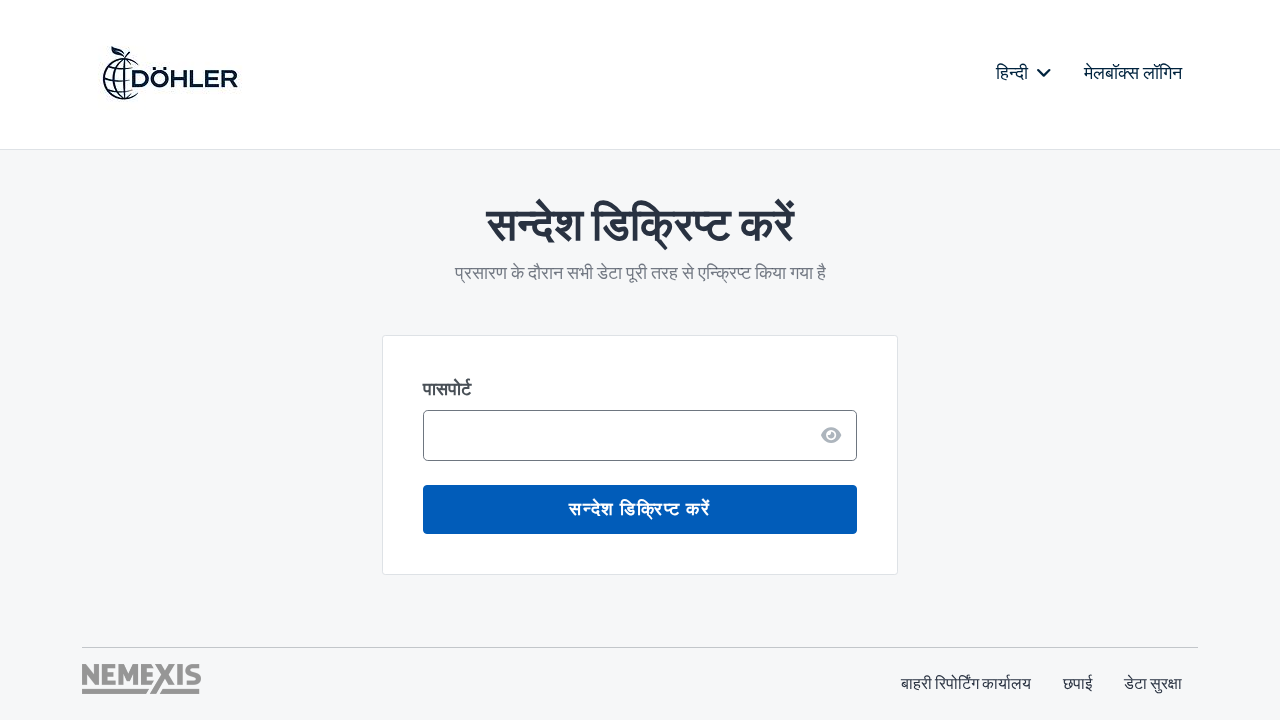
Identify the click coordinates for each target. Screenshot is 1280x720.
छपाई (1077, 683)
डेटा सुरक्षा (1153, 683)
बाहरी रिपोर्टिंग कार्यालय (966, 683)
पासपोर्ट (447, 389)
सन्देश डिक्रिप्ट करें (639, 509)
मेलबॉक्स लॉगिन (1133, 73)
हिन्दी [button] (1014, 73)
